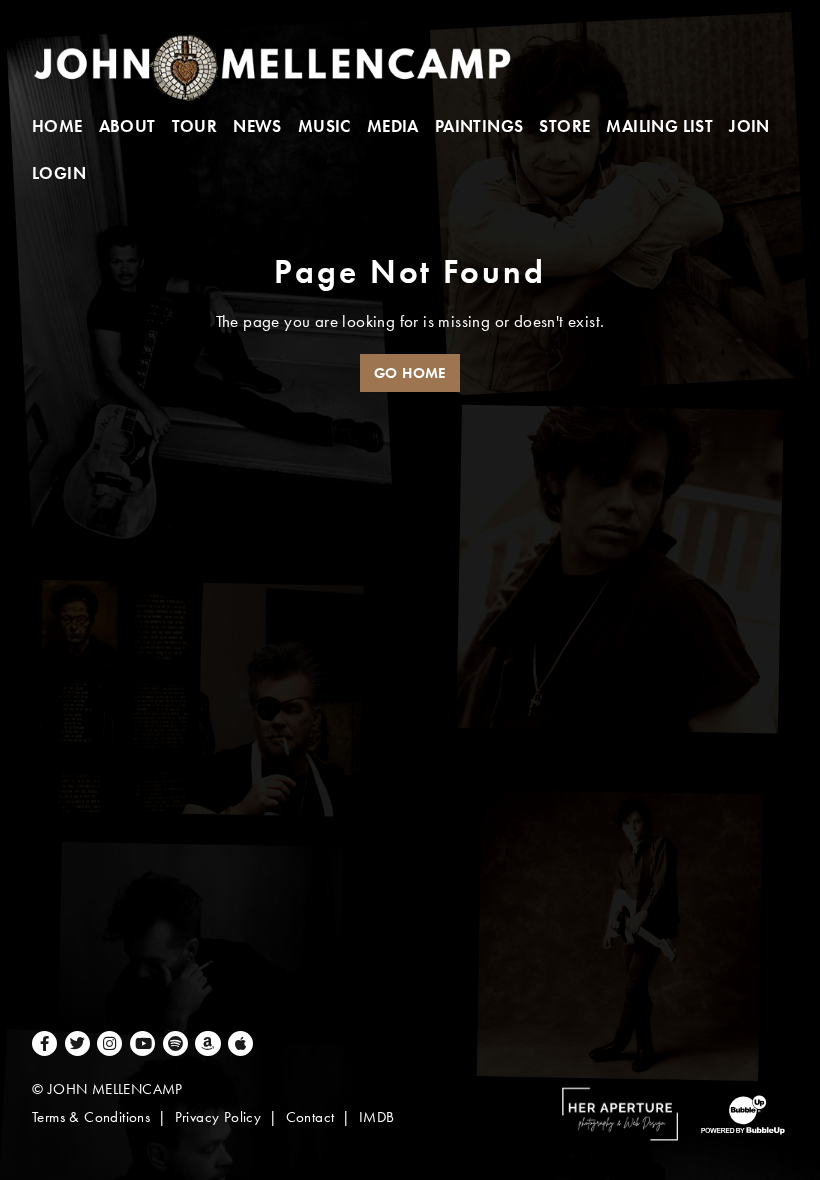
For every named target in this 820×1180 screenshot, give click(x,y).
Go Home (410, 373)
